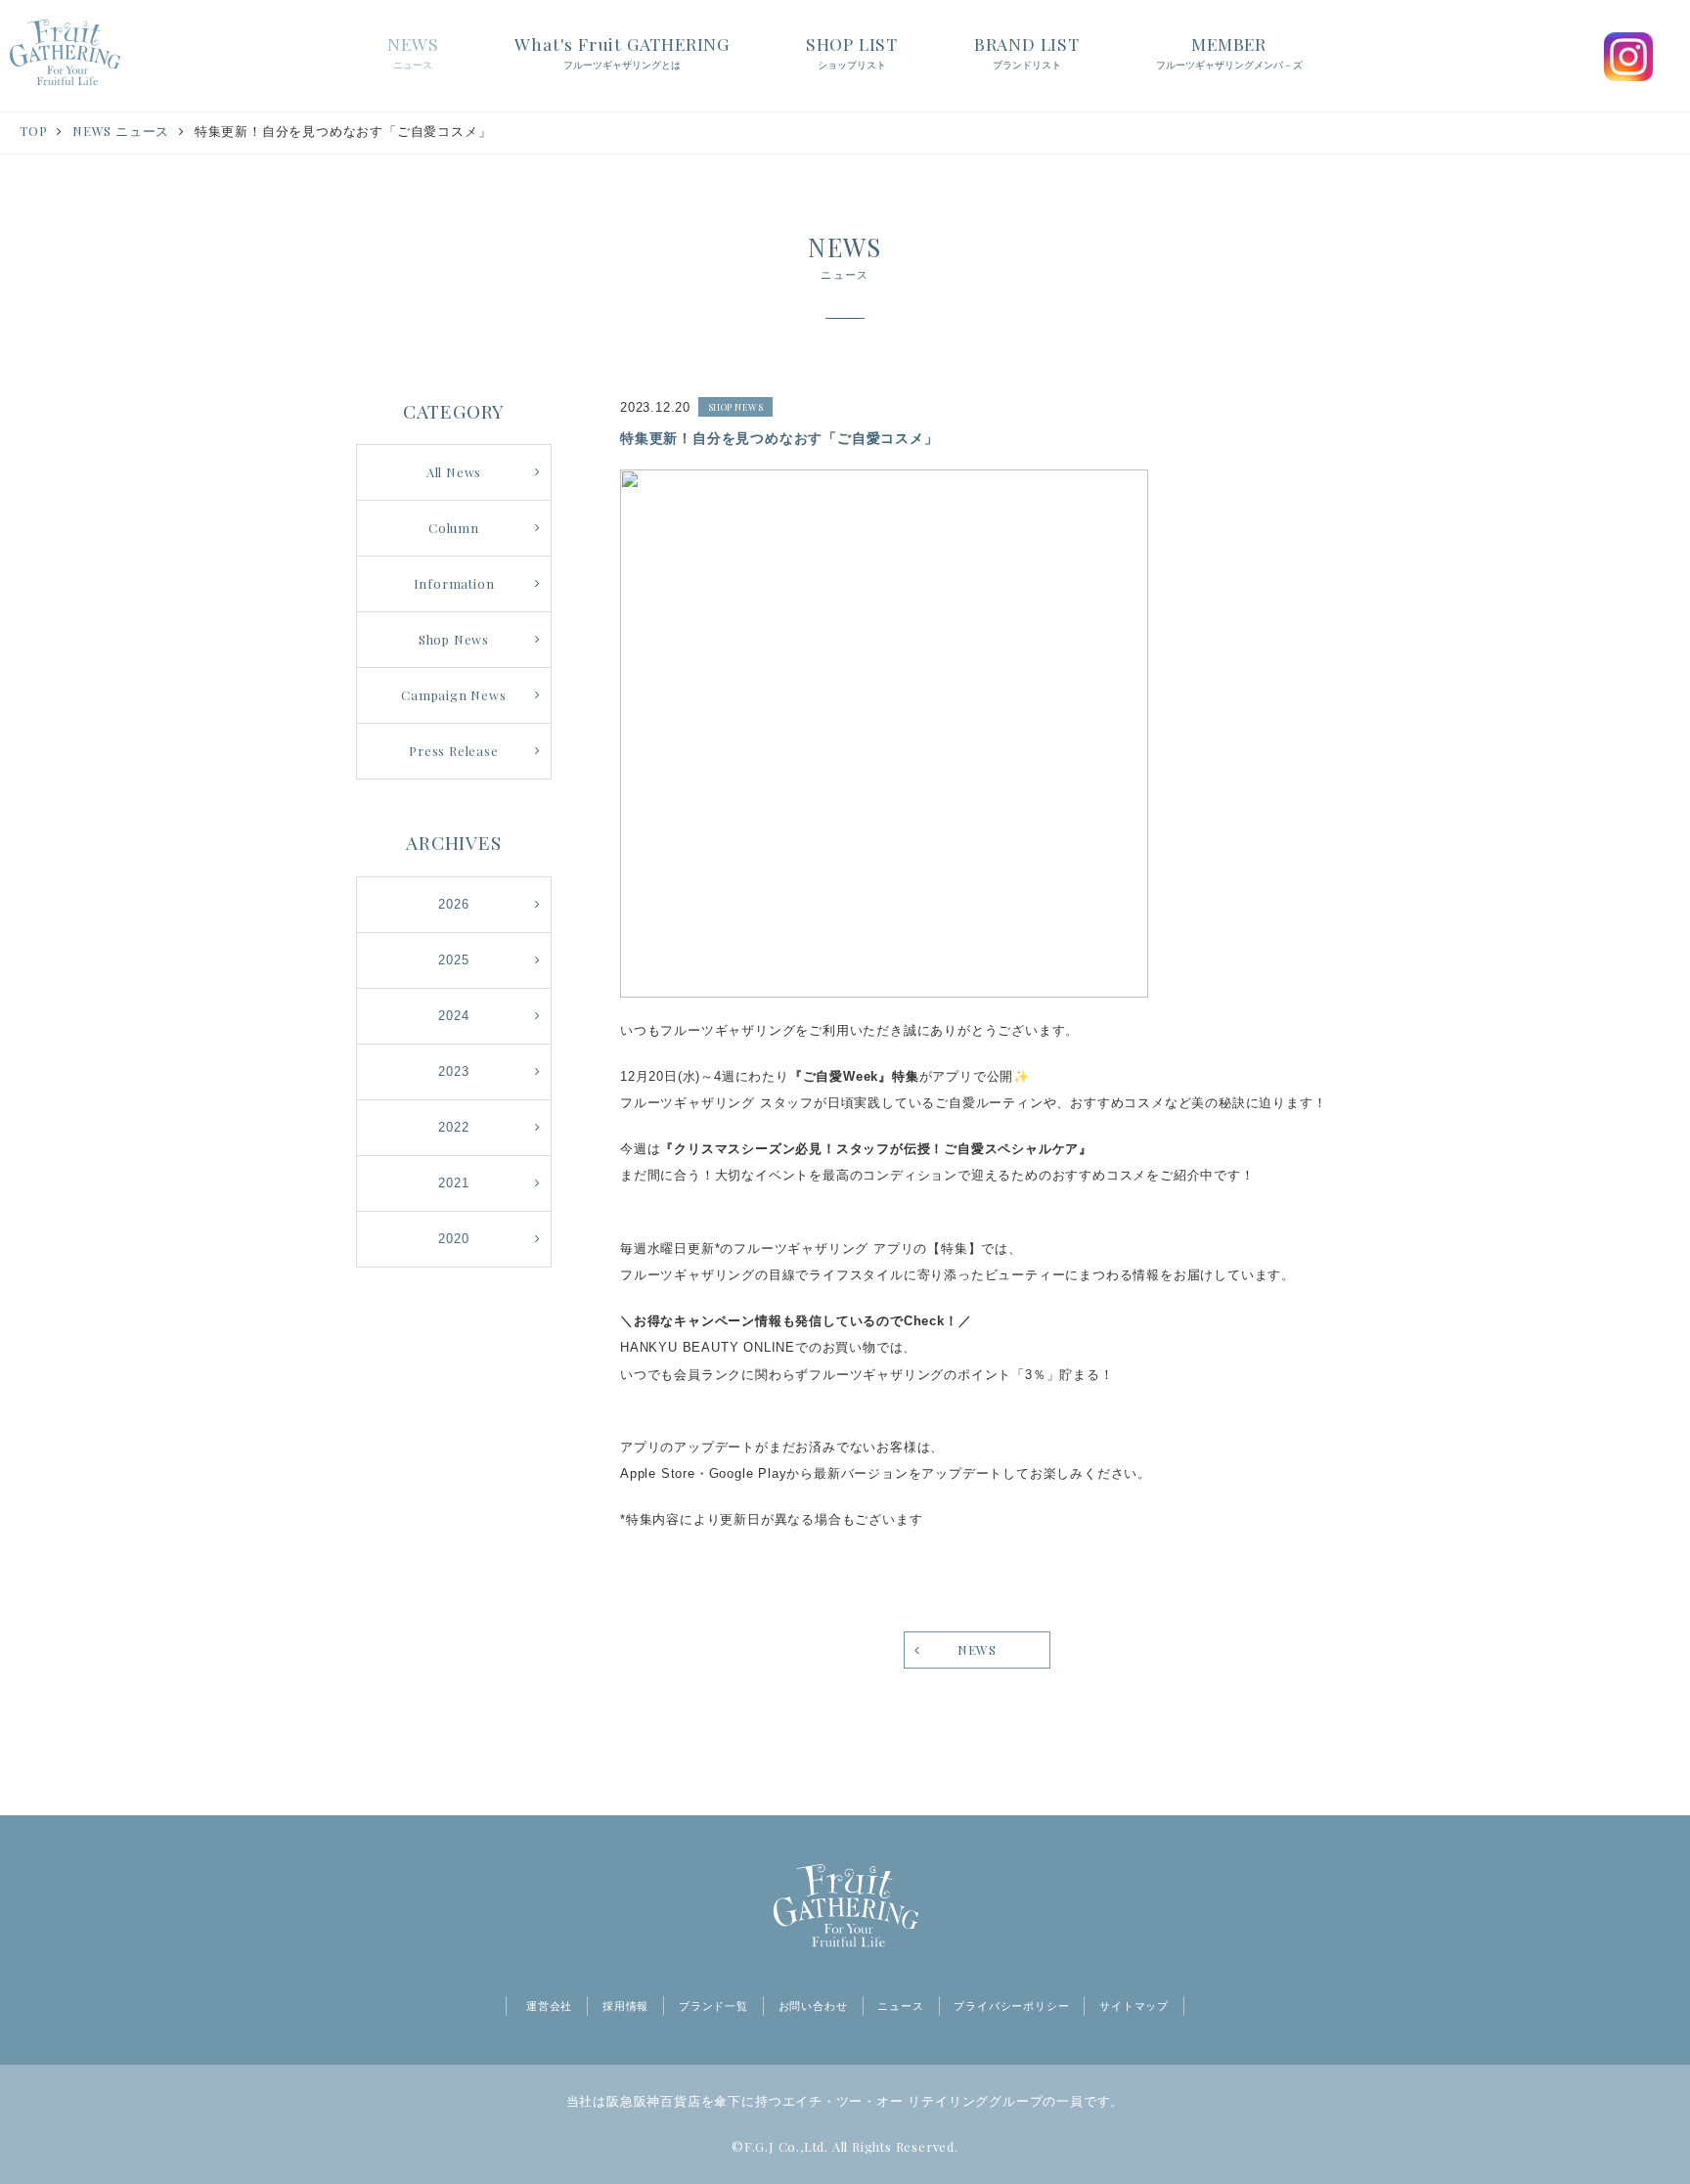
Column (454, 528)
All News (454, 472)
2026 (453, 904)
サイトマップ (1134, 2006)
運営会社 (549, 2006)
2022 (453, 1127)
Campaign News (453, 695)
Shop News (454, 639)
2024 (453, 1016)
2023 (453, 1071)
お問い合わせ (813, 2006)
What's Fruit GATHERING (622, 51)
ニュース (900, 2006)
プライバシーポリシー (1011, 2006)
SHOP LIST (852, 51)
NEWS (413, 51)
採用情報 (625, 2006)
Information (454, 583)
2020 (453, 1239)
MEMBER (1229, 51)
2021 (453, 1183)
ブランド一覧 (713, 2006)
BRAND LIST (1027, 51)
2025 (453, 960)
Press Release (453, 751)
